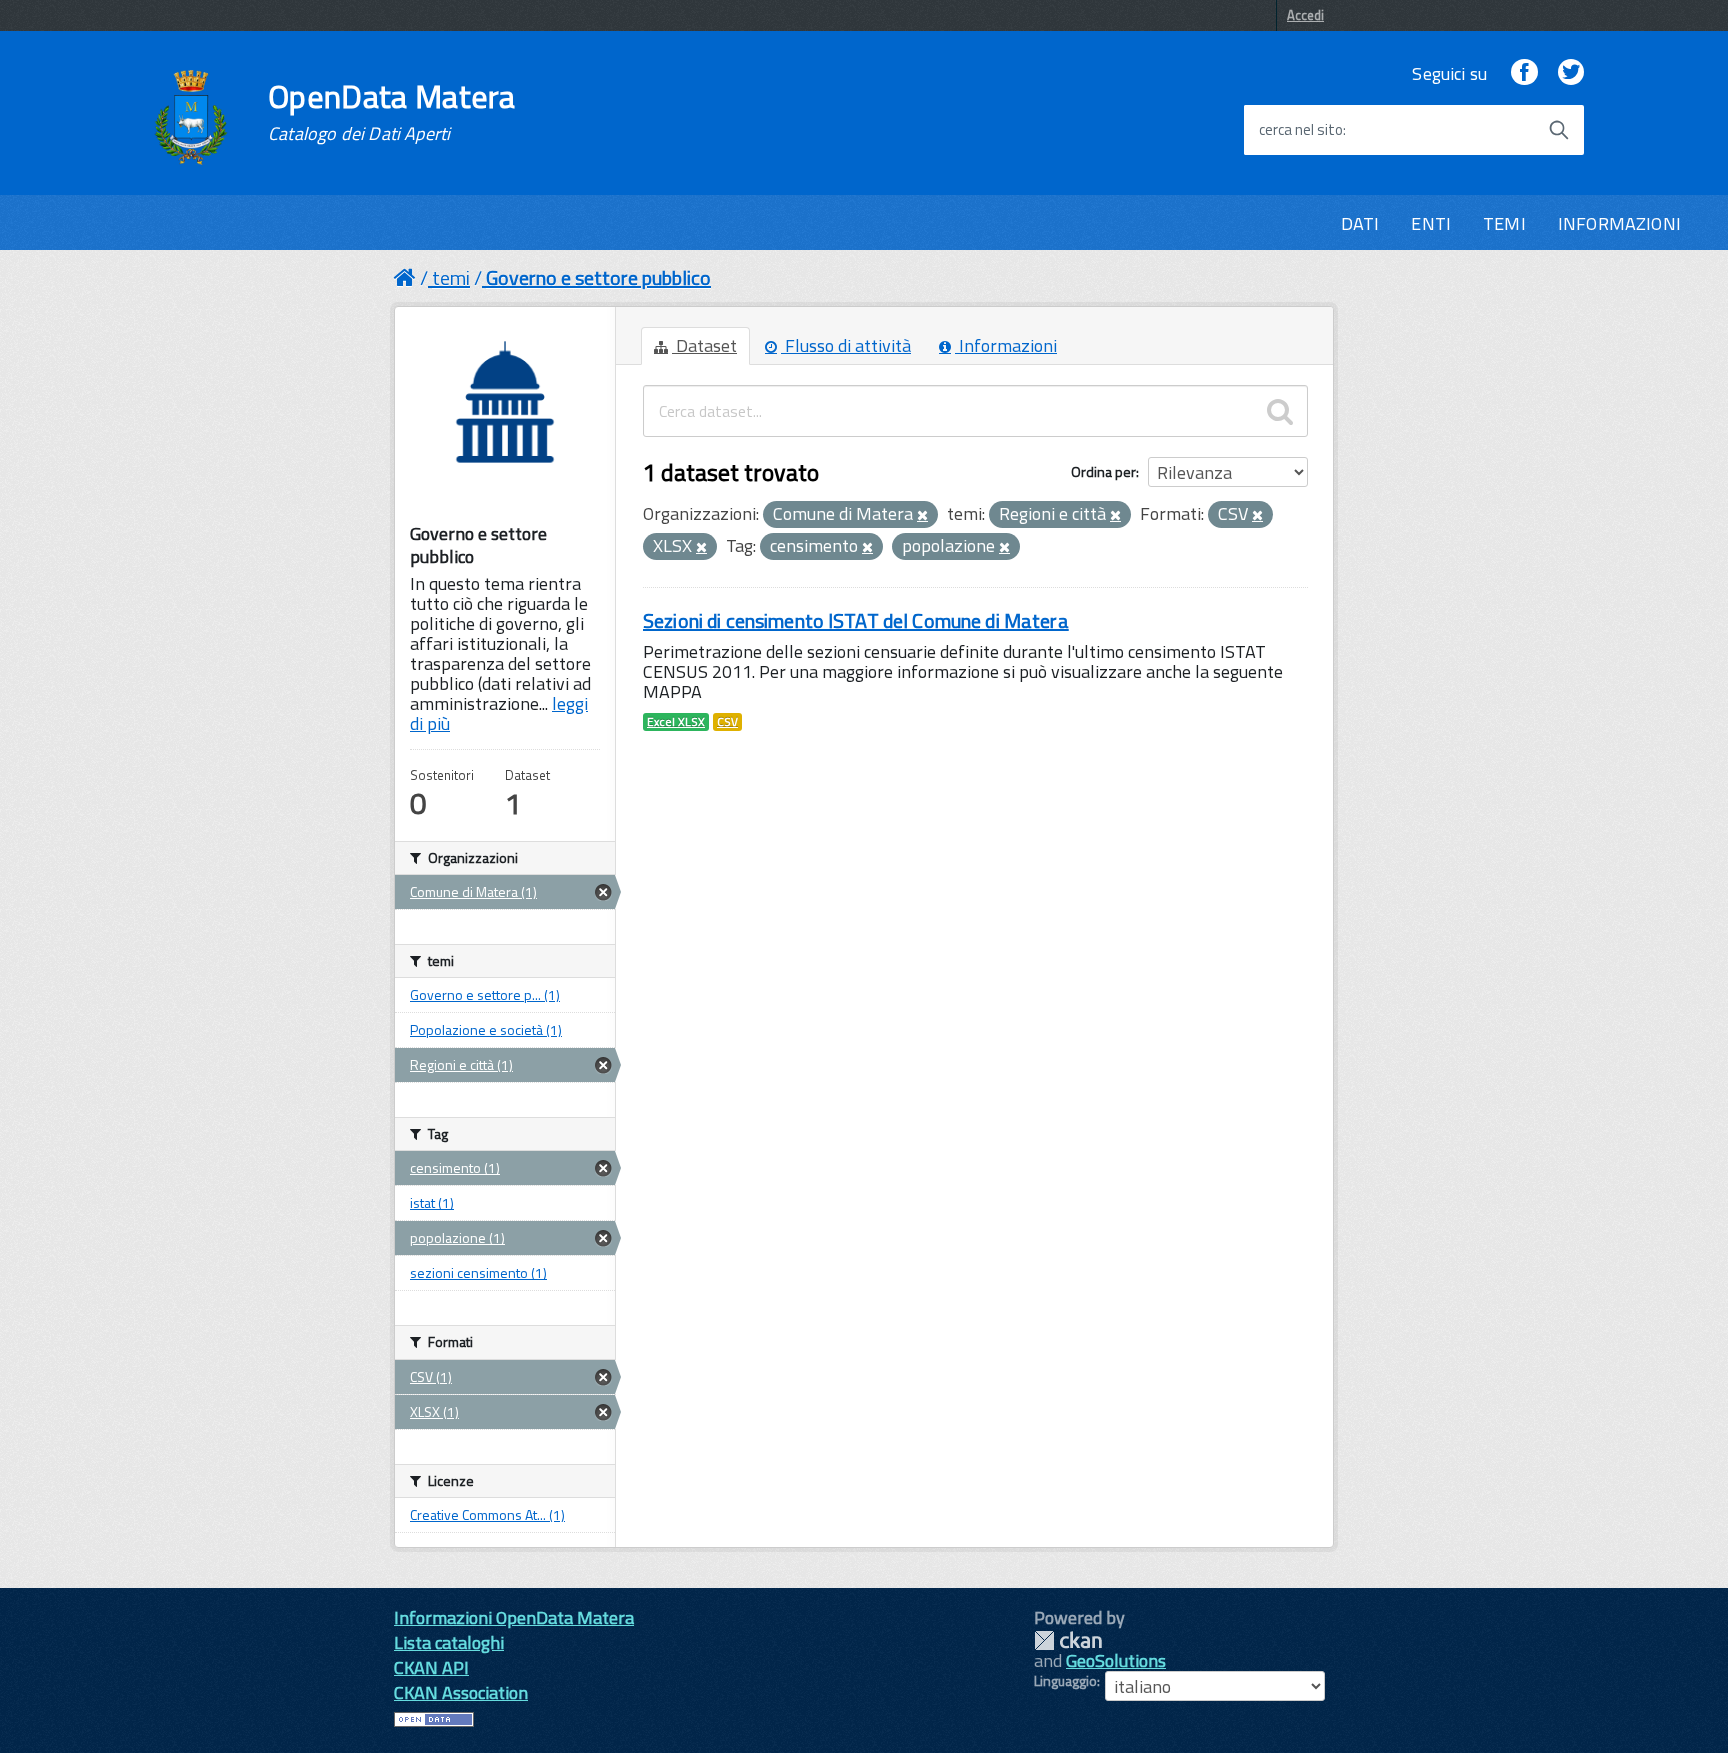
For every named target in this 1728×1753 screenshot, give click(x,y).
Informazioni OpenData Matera (514, 1617)
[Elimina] (922, 516)
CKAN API (431, 1667)
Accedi (1305, 15)
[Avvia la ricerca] (1559, 130)
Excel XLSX (676, 722)
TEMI (1504, 223)
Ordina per (1103, 471)
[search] (1280, 411)
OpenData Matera (392, 112)
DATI (1360, 223)
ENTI (1431, 223)
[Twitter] (1571, 73)
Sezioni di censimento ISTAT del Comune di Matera (856, 620)
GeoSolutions (1116, 1660)
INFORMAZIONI (1619, 223)
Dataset (704, 345)
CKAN (1068, 1640)
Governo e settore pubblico (598, 277)
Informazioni (1006, 345)
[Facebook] (1524, 73)
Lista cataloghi (449, 1642)
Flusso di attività (846, 345)
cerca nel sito (1301, 130)
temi (451, 277)
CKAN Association (461, 1692)
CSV (727, 722)
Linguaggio (1065, 1681)
